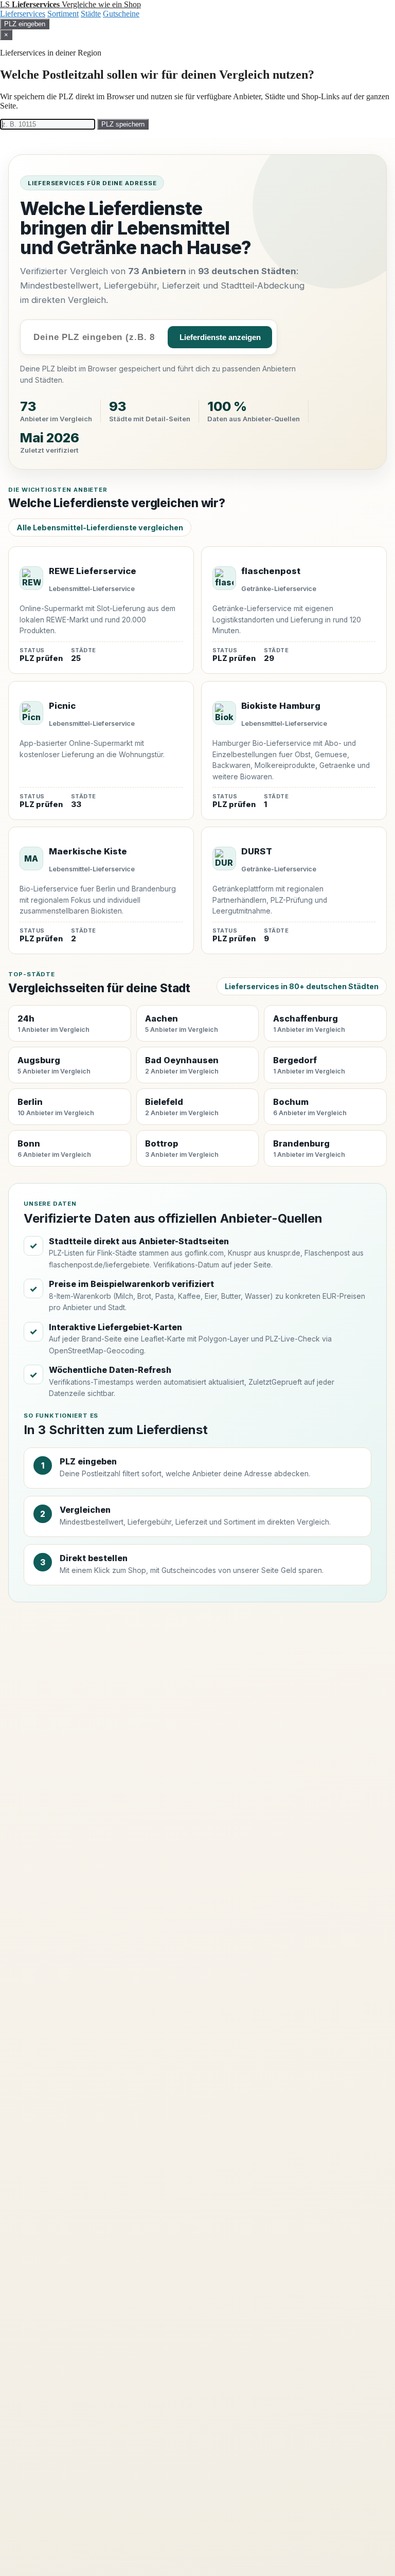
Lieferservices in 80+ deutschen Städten (302, 986)
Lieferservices (23, 14)
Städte (91, 14)
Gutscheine (121, 14)
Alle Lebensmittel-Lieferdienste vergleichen (100, 527)
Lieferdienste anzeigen (220, 337)
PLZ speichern (123, 124)
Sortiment (63, 14)
